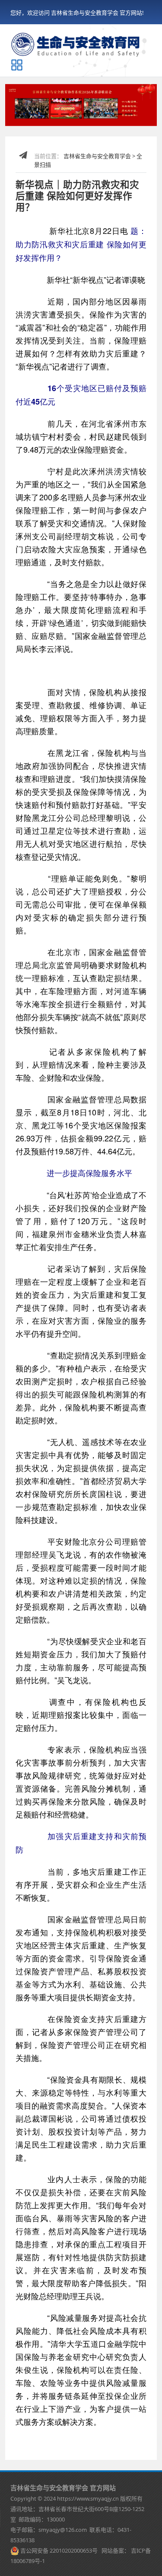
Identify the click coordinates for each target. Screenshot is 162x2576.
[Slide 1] (33, 114)
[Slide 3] (55, 114)
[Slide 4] (65, 114)
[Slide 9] (118, 114)
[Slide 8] (108, 114)
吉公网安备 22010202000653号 (59, 2550)
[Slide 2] (44, 114)
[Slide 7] (97, 114)
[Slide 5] (76, 114)
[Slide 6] (87, 114)
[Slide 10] (129, 114)
